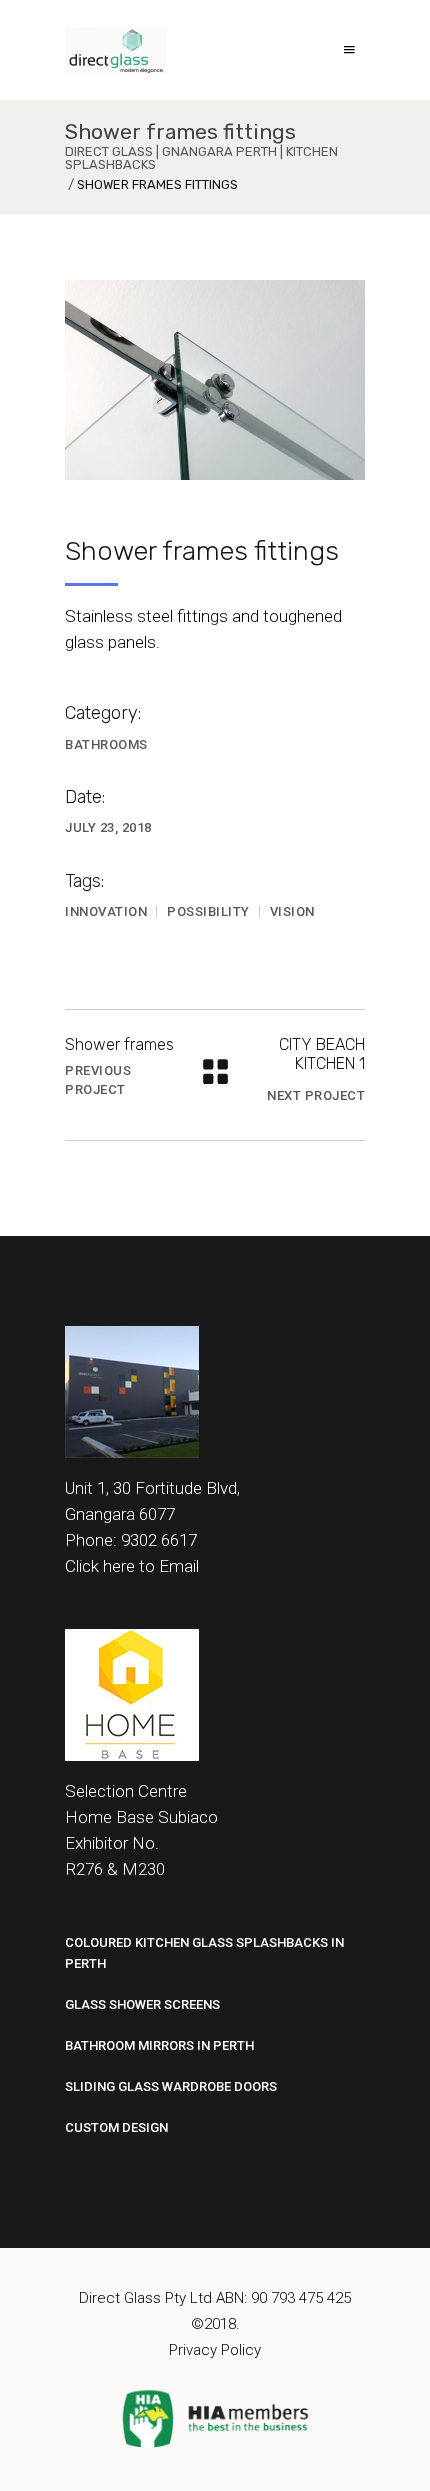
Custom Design (116, 2127)
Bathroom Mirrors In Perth (159, 2045)
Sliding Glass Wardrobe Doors (171, 2086)
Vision (292, 911)
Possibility (208, 911)
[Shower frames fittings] (215, 380)
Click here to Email (132, 1566)
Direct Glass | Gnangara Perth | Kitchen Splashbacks (201, 158)
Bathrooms (106, 744)
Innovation (106, 911)
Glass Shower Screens (142, 2004)
